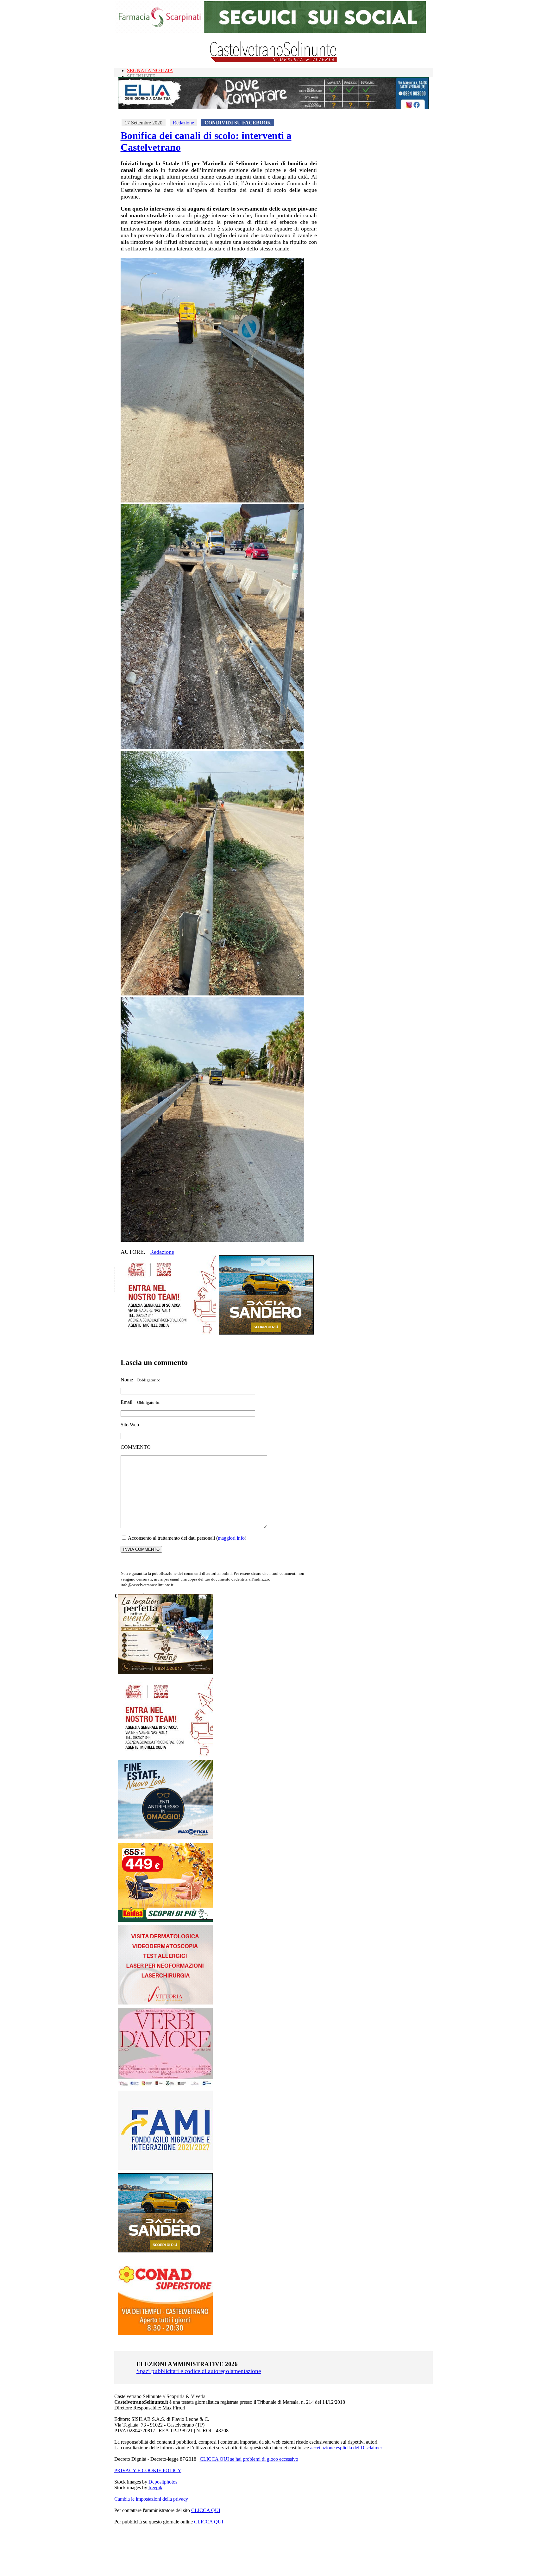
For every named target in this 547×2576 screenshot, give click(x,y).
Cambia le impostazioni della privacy (151, 2499)
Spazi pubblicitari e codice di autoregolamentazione (199, 2371)
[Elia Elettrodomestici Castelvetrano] (273, 107)
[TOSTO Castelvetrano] (166, 1672)
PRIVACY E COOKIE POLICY (148, 2470)
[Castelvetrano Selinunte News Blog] (274, 60)
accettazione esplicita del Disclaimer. (347, 2448)
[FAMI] (165, 2168)
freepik (155, 2488)
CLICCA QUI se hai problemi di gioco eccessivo (249, 2459)
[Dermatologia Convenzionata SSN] (165, 2003)
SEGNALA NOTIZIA (150, 70)
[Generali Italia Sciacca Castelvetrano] (168, 1333)
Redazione (183, 123)
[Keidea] (165, 1920)
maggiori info (231, 1538)
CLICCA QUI (206, 2510)
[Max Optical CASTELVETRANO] (165, 1837)
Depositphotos (163, 2482)
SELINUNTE (141, 76)
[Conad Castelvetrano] (165, 2333)
